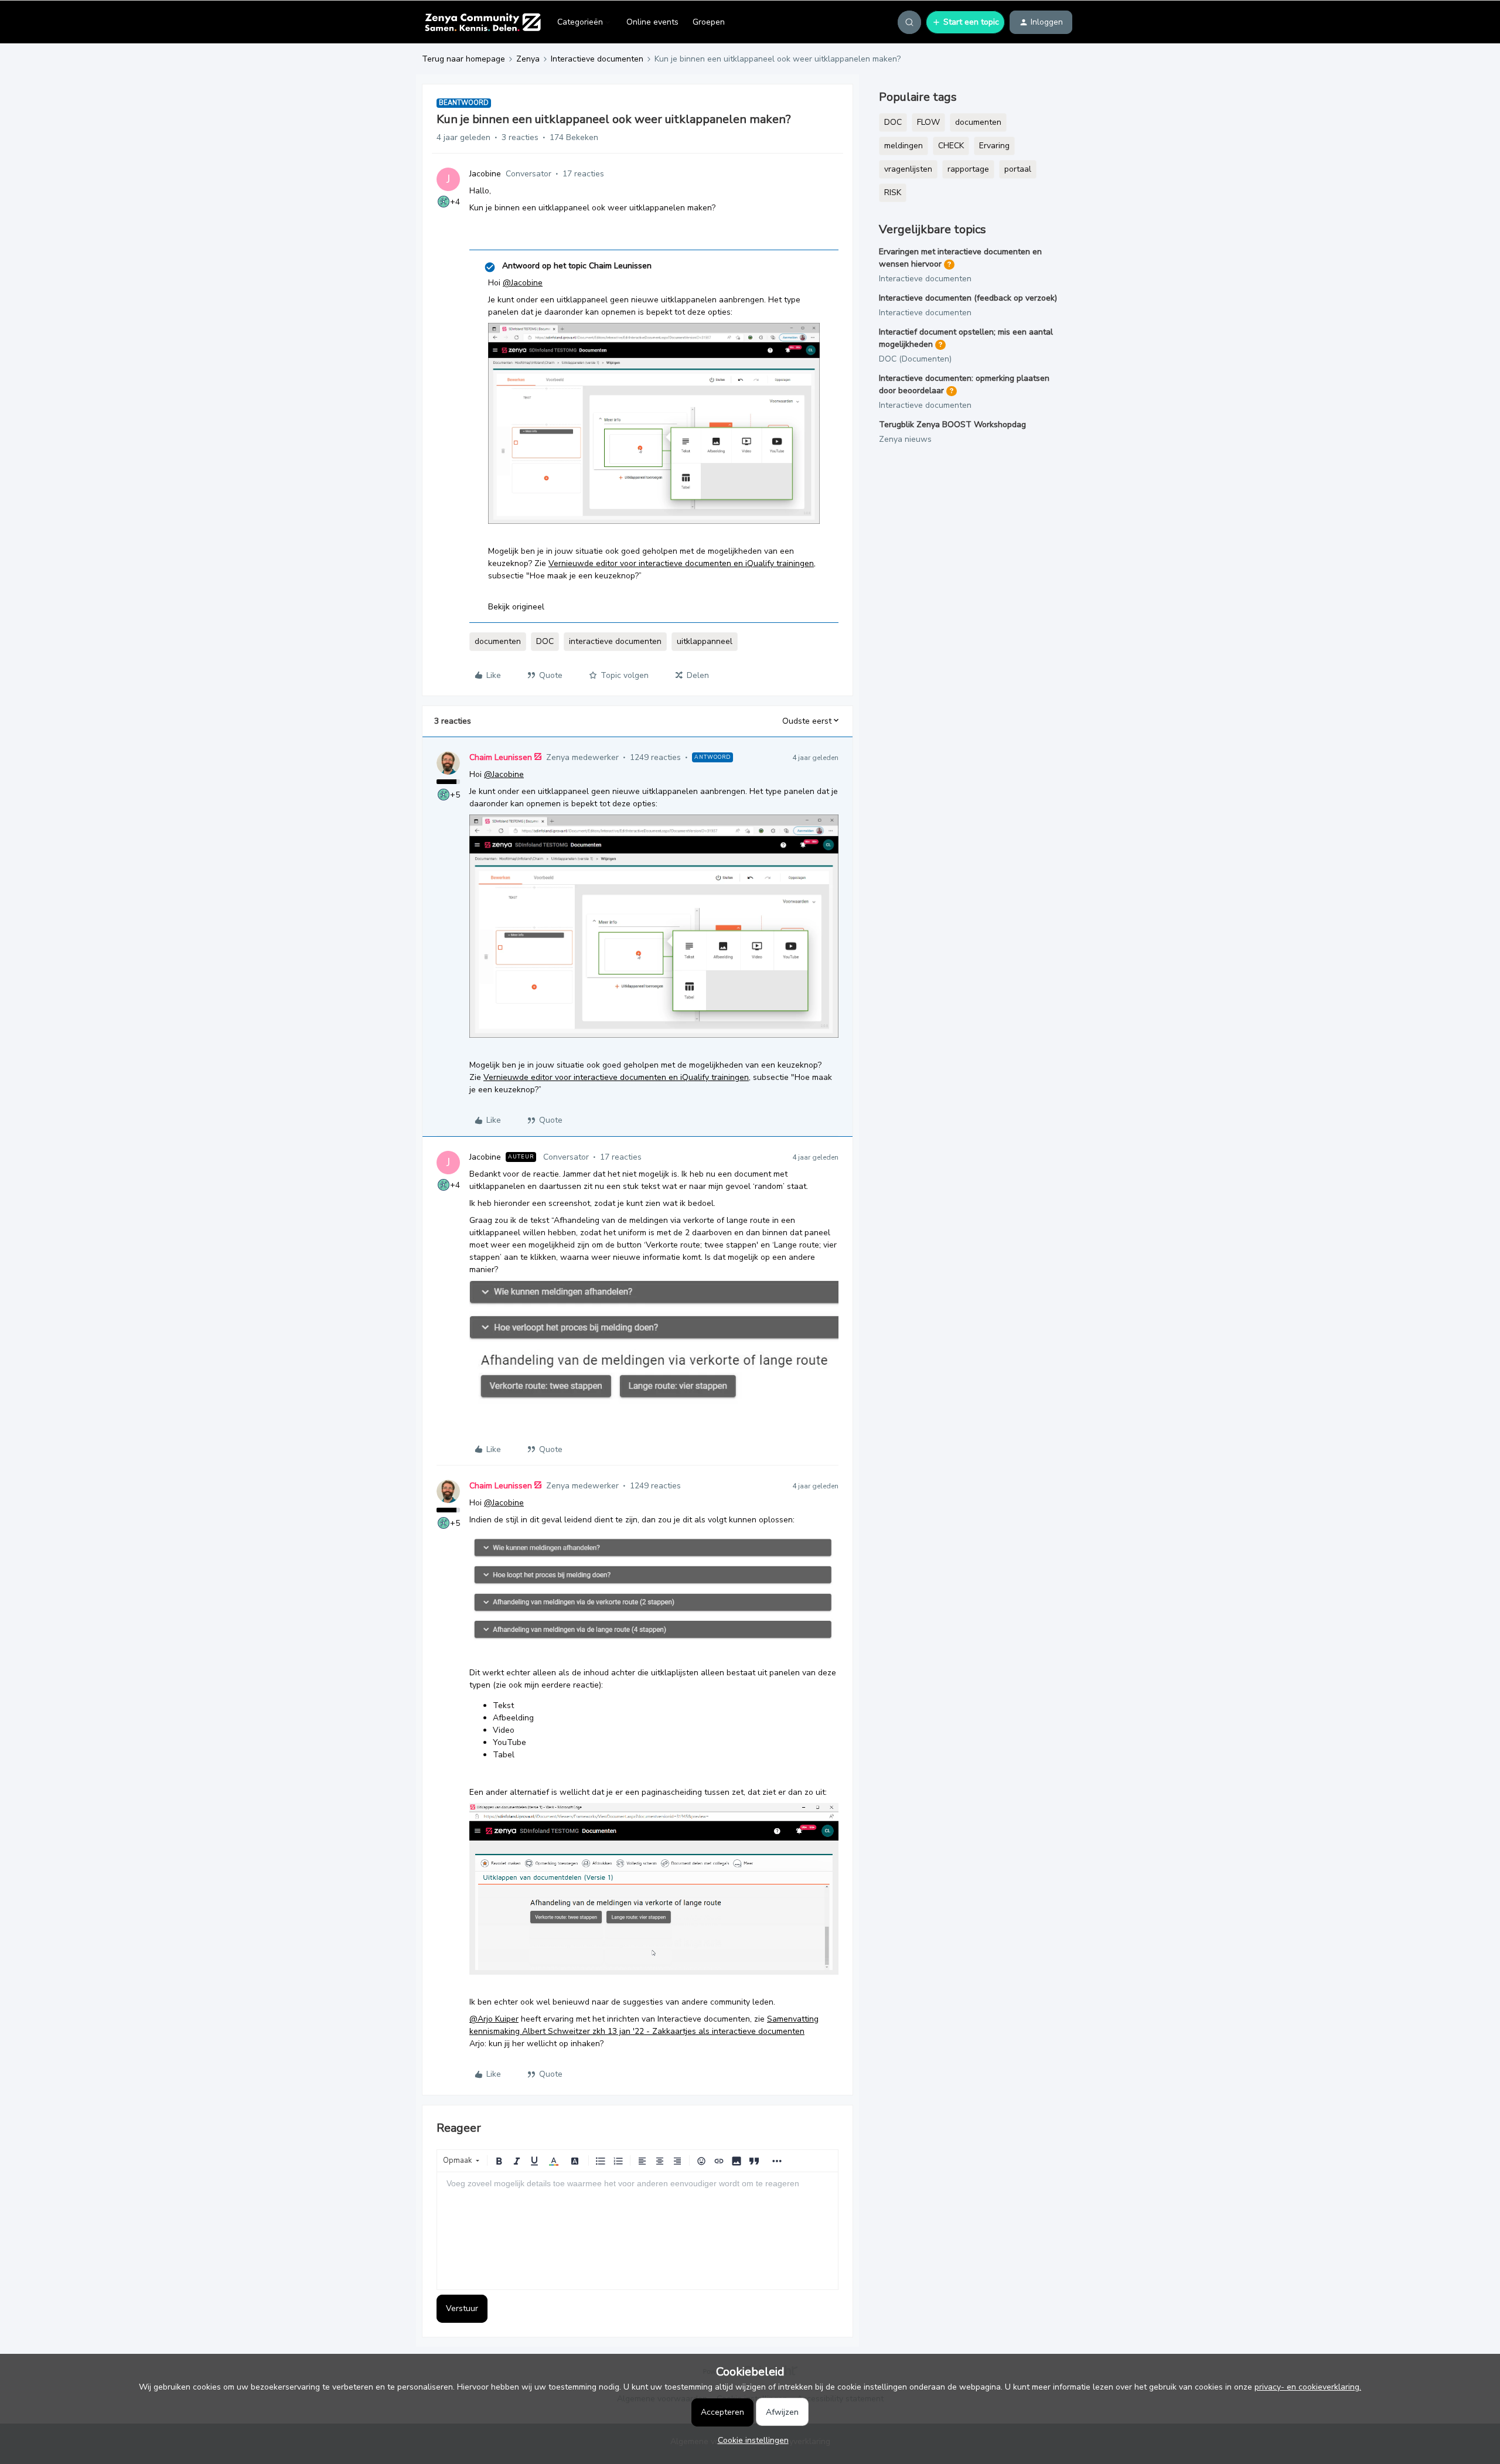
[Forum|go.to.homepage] (483, 22)
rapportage (968, 169)
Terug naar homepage (463, 59)
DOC (545, 641)
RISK (893, 192)
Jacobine (485, 174)
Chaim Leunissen (501, 757)
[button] (965, 22)
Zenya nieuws (905, 439)
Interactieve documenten (597, 59)
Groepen (709, 22)
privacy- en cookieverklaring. (1308, 2387)
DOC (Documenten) (915, 359)
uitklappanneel (705, 641)
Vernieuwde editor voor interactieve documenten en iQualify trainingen (681, 563)
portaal (1018, 169)
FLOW (928, 122)
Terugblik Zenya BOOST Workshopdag (952, 425)
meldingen (904, 146)
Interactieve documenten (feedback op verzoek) (968, 298)
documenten (498, 641)
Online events (652, 22)
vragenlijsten (908, 169)
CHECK (951, 146)
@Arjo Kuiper (494, 2019)
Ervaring (994, 146)
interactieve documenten (615, 641)
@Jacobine (523, 283)
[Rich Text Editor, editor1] (637, 2231)
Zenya (528, 59)
